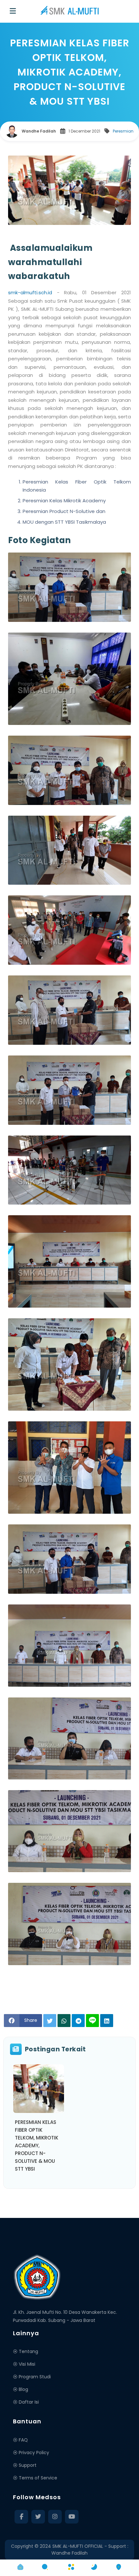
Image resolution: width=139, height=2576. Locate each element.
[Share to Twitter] (50, 2021)
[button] (20, 2567)
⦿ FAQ (20, 2440)
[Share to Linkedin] (107, 2021)
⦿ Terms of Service (35, 2478)
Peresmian (123, 131)
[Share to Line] (92, 2021)
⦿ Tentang (26, 2351)
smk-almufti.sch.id (30, 292)
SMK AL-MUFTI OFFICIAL (78, 2546)
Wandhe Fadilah (69, 2553)
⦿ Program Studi (32, 2377)
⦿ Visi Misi (24, 2364)
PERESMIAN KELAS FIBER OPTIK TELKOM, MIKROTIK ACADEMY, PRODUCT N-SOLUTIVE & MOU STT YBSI (37, 2145)
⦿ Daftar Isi (26, 2402)
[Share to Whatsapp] (64, 2021)
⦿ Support (25, 2465)
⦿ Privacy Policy (31, 2453)
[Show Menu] (13, 11)
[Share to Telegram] (78, 2021)
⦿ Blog (21, 2389)
